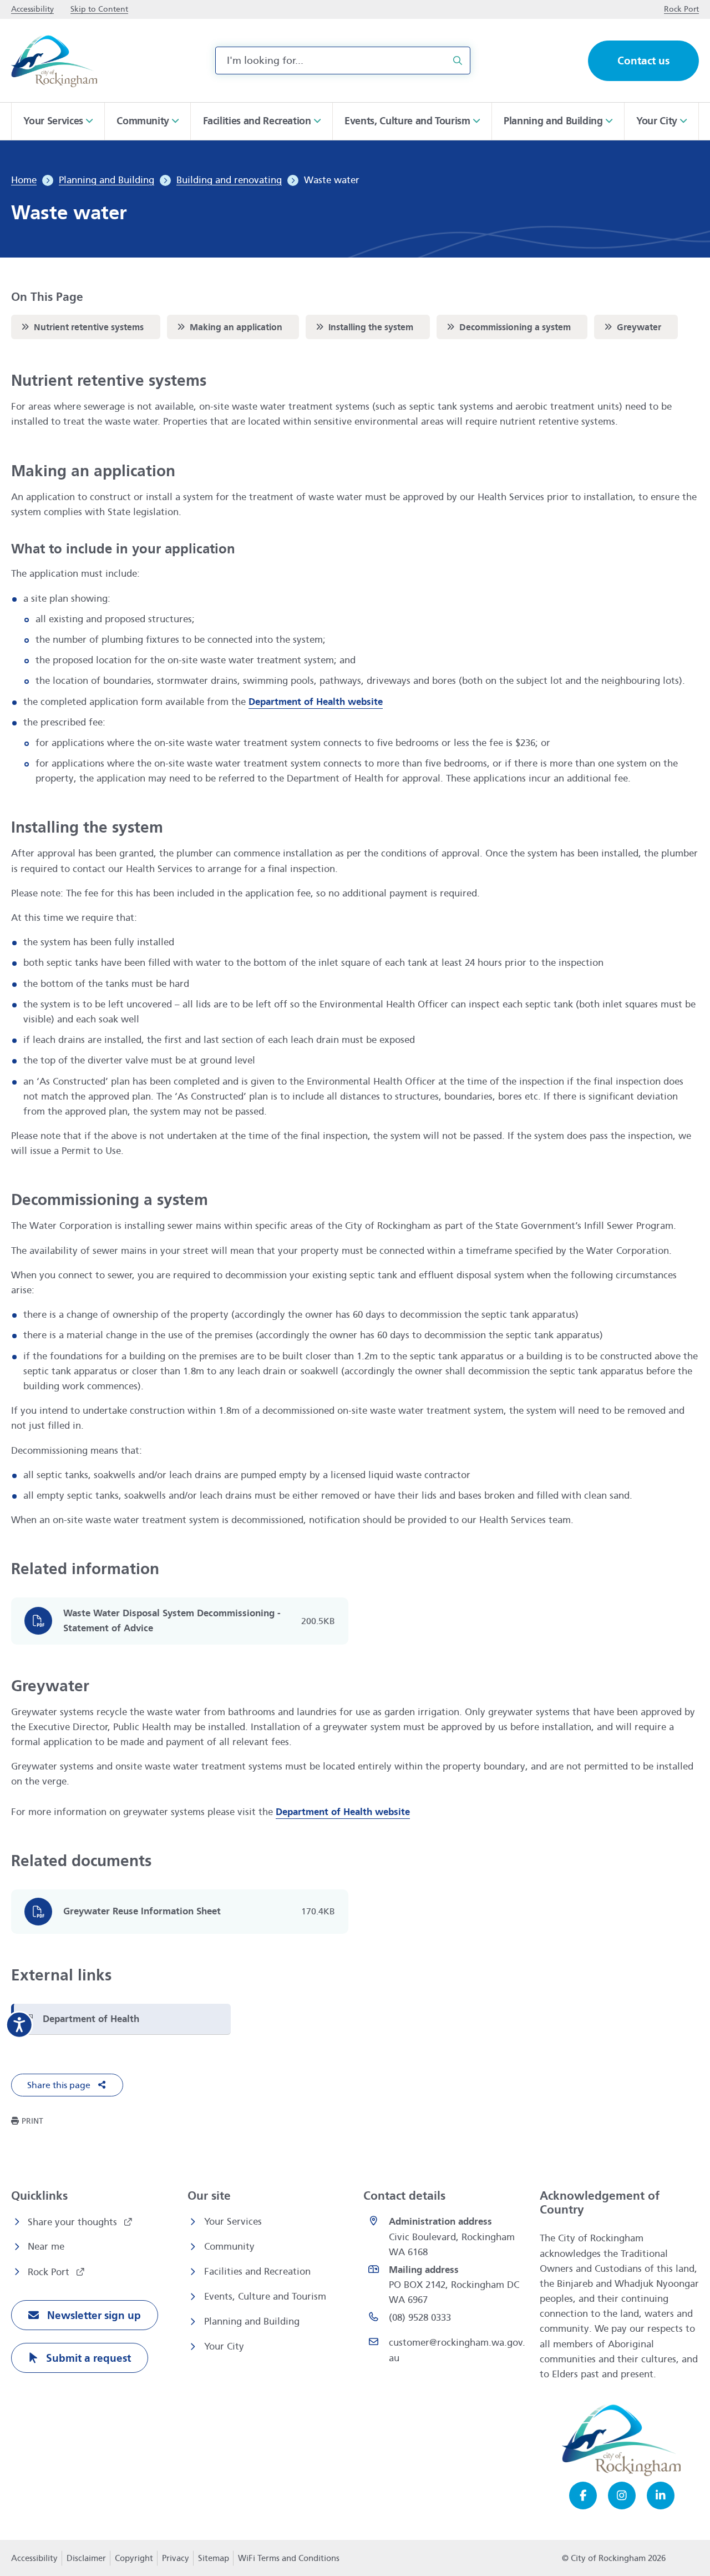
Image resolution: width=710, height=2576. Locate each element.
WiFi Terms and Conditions (289, 2558)
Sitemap (214, 2558)
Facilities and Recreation (257, 2272)
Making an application (229, 327)
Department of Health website (316, 702)
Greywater (632, 327)
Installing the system (363, 327)
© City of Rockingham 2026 (614, 2558)
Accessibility (34, 2558)
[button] (67, 2085)
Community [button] (143, 121)
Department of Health (91, 2019)
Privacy (175, 2562)
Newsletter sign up (93, 2315)
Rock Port (50, 2272)
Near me (46, 2247)
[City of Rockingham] (54, 61)
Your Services (233, 2222)
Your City (224, 2346)
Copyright (134, 2558)
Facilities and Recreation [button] (257, 121)
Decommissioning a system (508, 327)
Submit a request (87, 2358)
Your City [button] (657, 121)
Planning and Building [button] (553, 121)
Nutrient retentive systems (81, 327)
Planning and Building (252, 2322)
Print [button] (32, 2121)
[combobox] (343, 61)
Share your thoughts (74, 2222)
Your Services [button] (53, 121)
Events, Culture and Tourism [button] (407, 121)
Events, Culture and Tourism (265, 2297)
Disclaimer (86, 2558)
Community (229, 2247)
